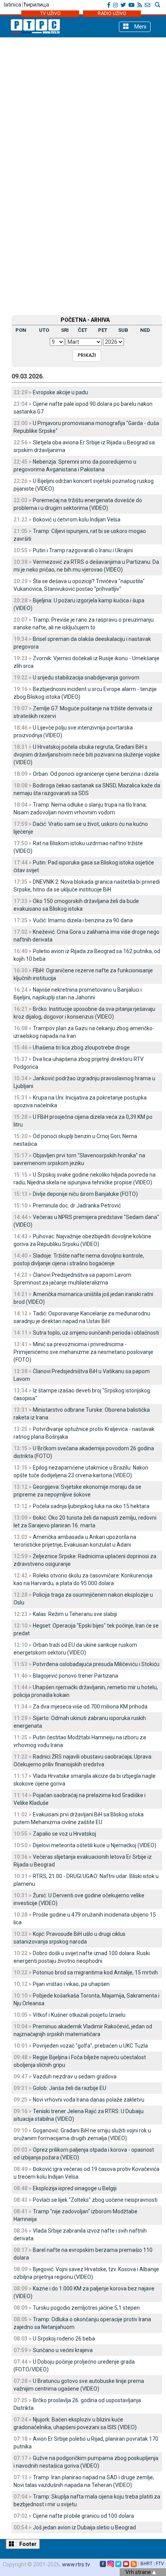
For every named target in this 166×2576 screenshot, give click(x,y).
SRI (65, 330)
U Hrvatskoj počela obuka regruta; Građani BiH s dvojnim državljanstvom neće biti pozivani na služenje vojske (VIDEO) (87, 755)
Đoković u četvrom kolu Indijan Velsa (77, 520)
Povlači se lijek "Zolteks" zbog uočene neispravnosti (95, 2200)
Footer (27, 2544)
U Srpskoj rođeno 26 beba (64, 2339)
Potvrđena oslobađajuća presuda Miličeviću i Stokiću (96, 1664)
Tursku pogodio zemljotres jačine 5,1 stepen (86, 2308)
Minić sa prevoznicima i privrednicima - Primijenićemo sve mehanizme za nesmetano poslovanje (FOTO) (83, 1352)
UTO (44, 330)
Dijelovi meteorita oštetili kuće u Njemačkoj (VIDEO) (95, 1845)
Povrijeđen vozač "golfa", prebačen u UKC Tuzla (90, 2046)
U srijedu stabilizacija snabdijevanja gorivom (86, 678)
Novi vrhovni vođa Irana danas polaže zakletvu (89, 2100)
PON (21, 330)
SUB (123, 330)
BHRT (147, 2564)
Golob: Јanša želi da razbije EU (69, 2088)
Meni (140, 27)
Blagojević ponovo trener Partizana (75, 1676)
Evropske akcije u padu (60, 392)
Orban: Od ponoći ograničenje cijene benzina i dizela (96, 774)
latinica (13, 5)
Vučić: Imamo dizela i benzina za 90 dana (83, 920)
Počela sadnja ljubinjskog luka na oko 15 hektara (91, 1506)
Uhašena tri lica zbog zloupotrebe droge (81, 1048)
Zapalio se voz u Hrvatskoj (64, 1834)
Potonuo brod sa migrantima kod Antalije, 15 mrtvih (95, 1972)
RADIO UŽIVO (112, 13)
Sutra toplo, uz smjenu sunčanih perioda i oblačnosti (96, 1333)
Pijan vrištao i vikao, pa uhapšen (71, 1984)
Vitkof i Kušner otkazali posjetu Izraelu (79, 2015)
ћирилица (36, 5)
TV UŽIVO (50, 13)
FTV (160, 2564)
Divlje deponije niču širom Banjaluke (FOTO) (85, 1194)
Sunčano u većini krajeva (63, 2350)
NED (145, 330)
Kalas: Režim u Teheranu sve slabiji (75, 1614)
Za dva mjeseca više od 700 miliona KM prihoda (90, 1707)
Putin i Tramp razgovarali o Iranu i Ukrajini (83, 550)
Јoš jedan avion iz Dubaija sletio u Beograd (84, 2527)
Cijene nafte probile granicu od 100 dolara (83, 2516)
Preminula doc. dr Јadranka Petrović (77, 1206)
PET (103, 330)
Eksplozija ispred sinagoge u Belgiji (75, 2188)
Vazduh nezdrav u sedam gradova (75, 2077)
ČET (83, 330)
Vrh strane (139, 2572)
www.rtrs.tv (76, 2564)
